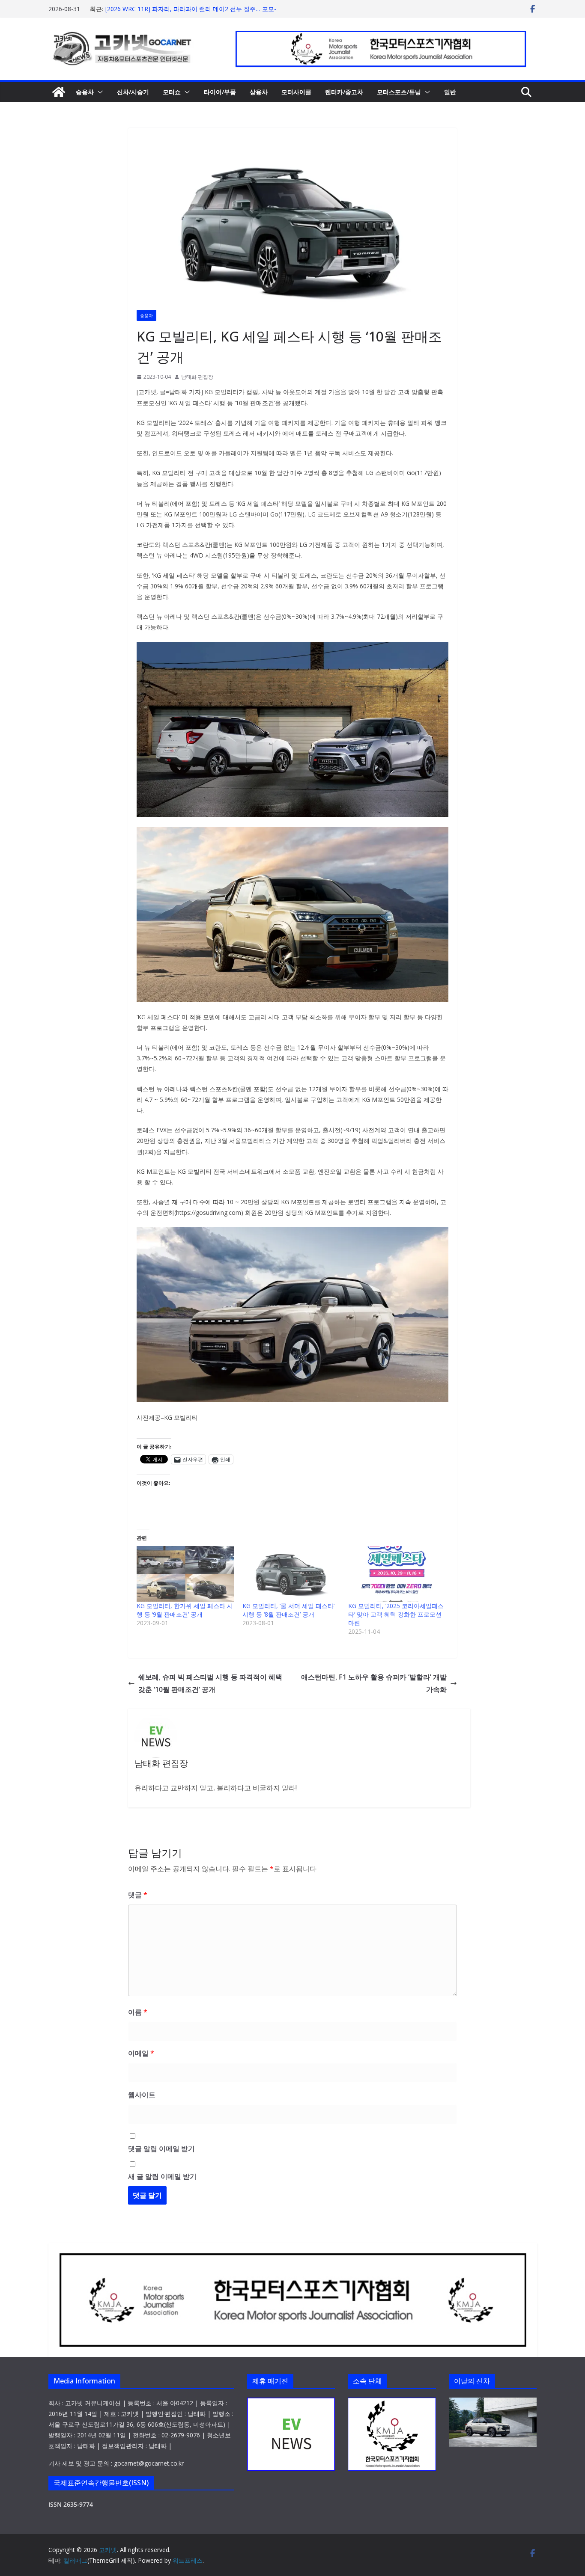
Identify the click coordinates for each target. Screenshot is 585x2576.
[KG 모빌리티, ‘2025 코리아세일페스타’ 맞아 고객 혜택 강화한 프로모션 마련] (397, 1574)
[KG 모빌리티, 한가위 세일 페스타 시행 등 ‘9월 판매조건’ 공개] (185, 1574)
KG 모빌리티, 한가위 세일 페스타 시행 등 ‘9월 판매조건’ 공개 (185, 1610)
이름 (138, 2012)
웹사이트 (142, 2095)
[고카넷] (59, 92)
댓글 (138, 1895)
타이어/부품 (220, 92)
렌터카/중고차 (344, 92)
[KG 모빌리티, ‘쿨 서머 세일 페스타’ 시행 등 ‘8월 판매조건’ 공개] (291, 1574)
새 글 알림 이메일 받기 (162, 2176)
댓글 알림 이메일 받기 (161, 2149)
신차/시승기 (133, 92)
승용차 (85, 92)
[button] (98, 92)
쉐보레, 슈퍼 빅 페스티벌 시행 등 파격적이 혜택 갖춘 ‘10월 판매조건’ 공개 (210, 1683)
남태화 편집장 (197, 377)
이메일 (141, 2053)
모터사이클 (296, 92)
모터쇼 (172, 92)
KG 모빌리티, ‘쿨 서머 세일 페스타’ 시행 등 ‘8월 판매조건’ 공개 (288, 1610)
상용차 (259, 92)
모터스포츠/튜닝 (399, 92)
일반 (450, 92)
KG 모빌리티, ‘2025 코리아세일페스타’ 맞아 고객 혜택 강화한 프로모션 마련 (396, 1614)
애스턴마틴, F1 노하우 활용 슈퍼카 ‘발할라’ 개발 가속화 (374, 1683)
